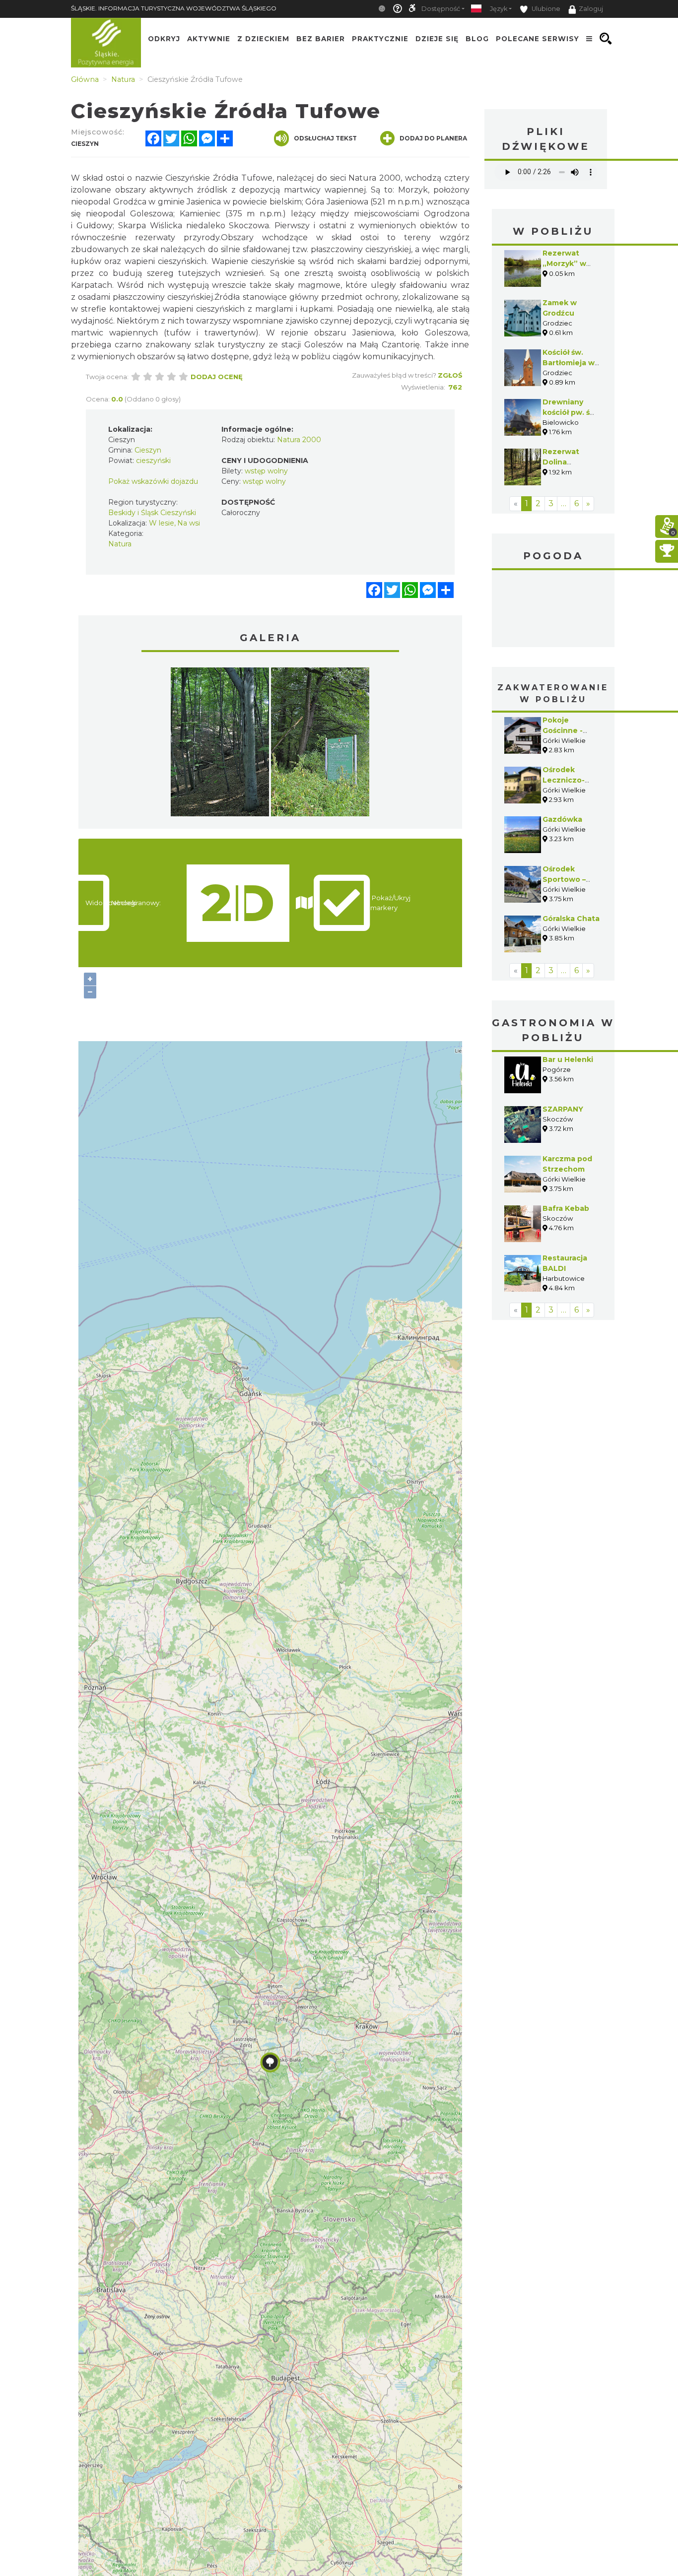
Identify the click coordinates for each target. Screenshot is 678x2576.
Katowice (553, 610)
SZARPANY (563, 1109)
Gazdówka (562, 819)
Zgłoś (450, 375)
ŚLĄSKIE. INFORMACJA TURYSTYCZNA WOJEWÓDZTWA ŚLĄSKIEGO (174, 8)
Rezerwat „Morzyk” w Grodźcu (564, 264)
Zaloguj (591, 9)
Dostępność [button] (441, 9)
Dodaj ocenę (217, 377)
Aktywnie (209, 39)
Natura (120, 544)
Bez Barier (321, 39)
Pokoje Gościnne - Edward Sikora (569, 730)
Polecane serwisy (538, 39)
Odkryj (164, 39)
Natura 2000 (299, 440)
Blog (477, 39)
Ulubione (545, 9)
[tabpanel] (220, 744)
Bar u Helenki (568, 1059)
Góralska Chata (571, 919)
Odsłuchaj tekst (325, 138)
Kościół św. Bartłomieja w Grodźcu (569, 363)
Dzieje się (437, 39)
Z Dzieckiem (263, 39)
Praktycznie (380, 39)
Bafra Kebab (566, 1208)
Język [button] (499, 9)
